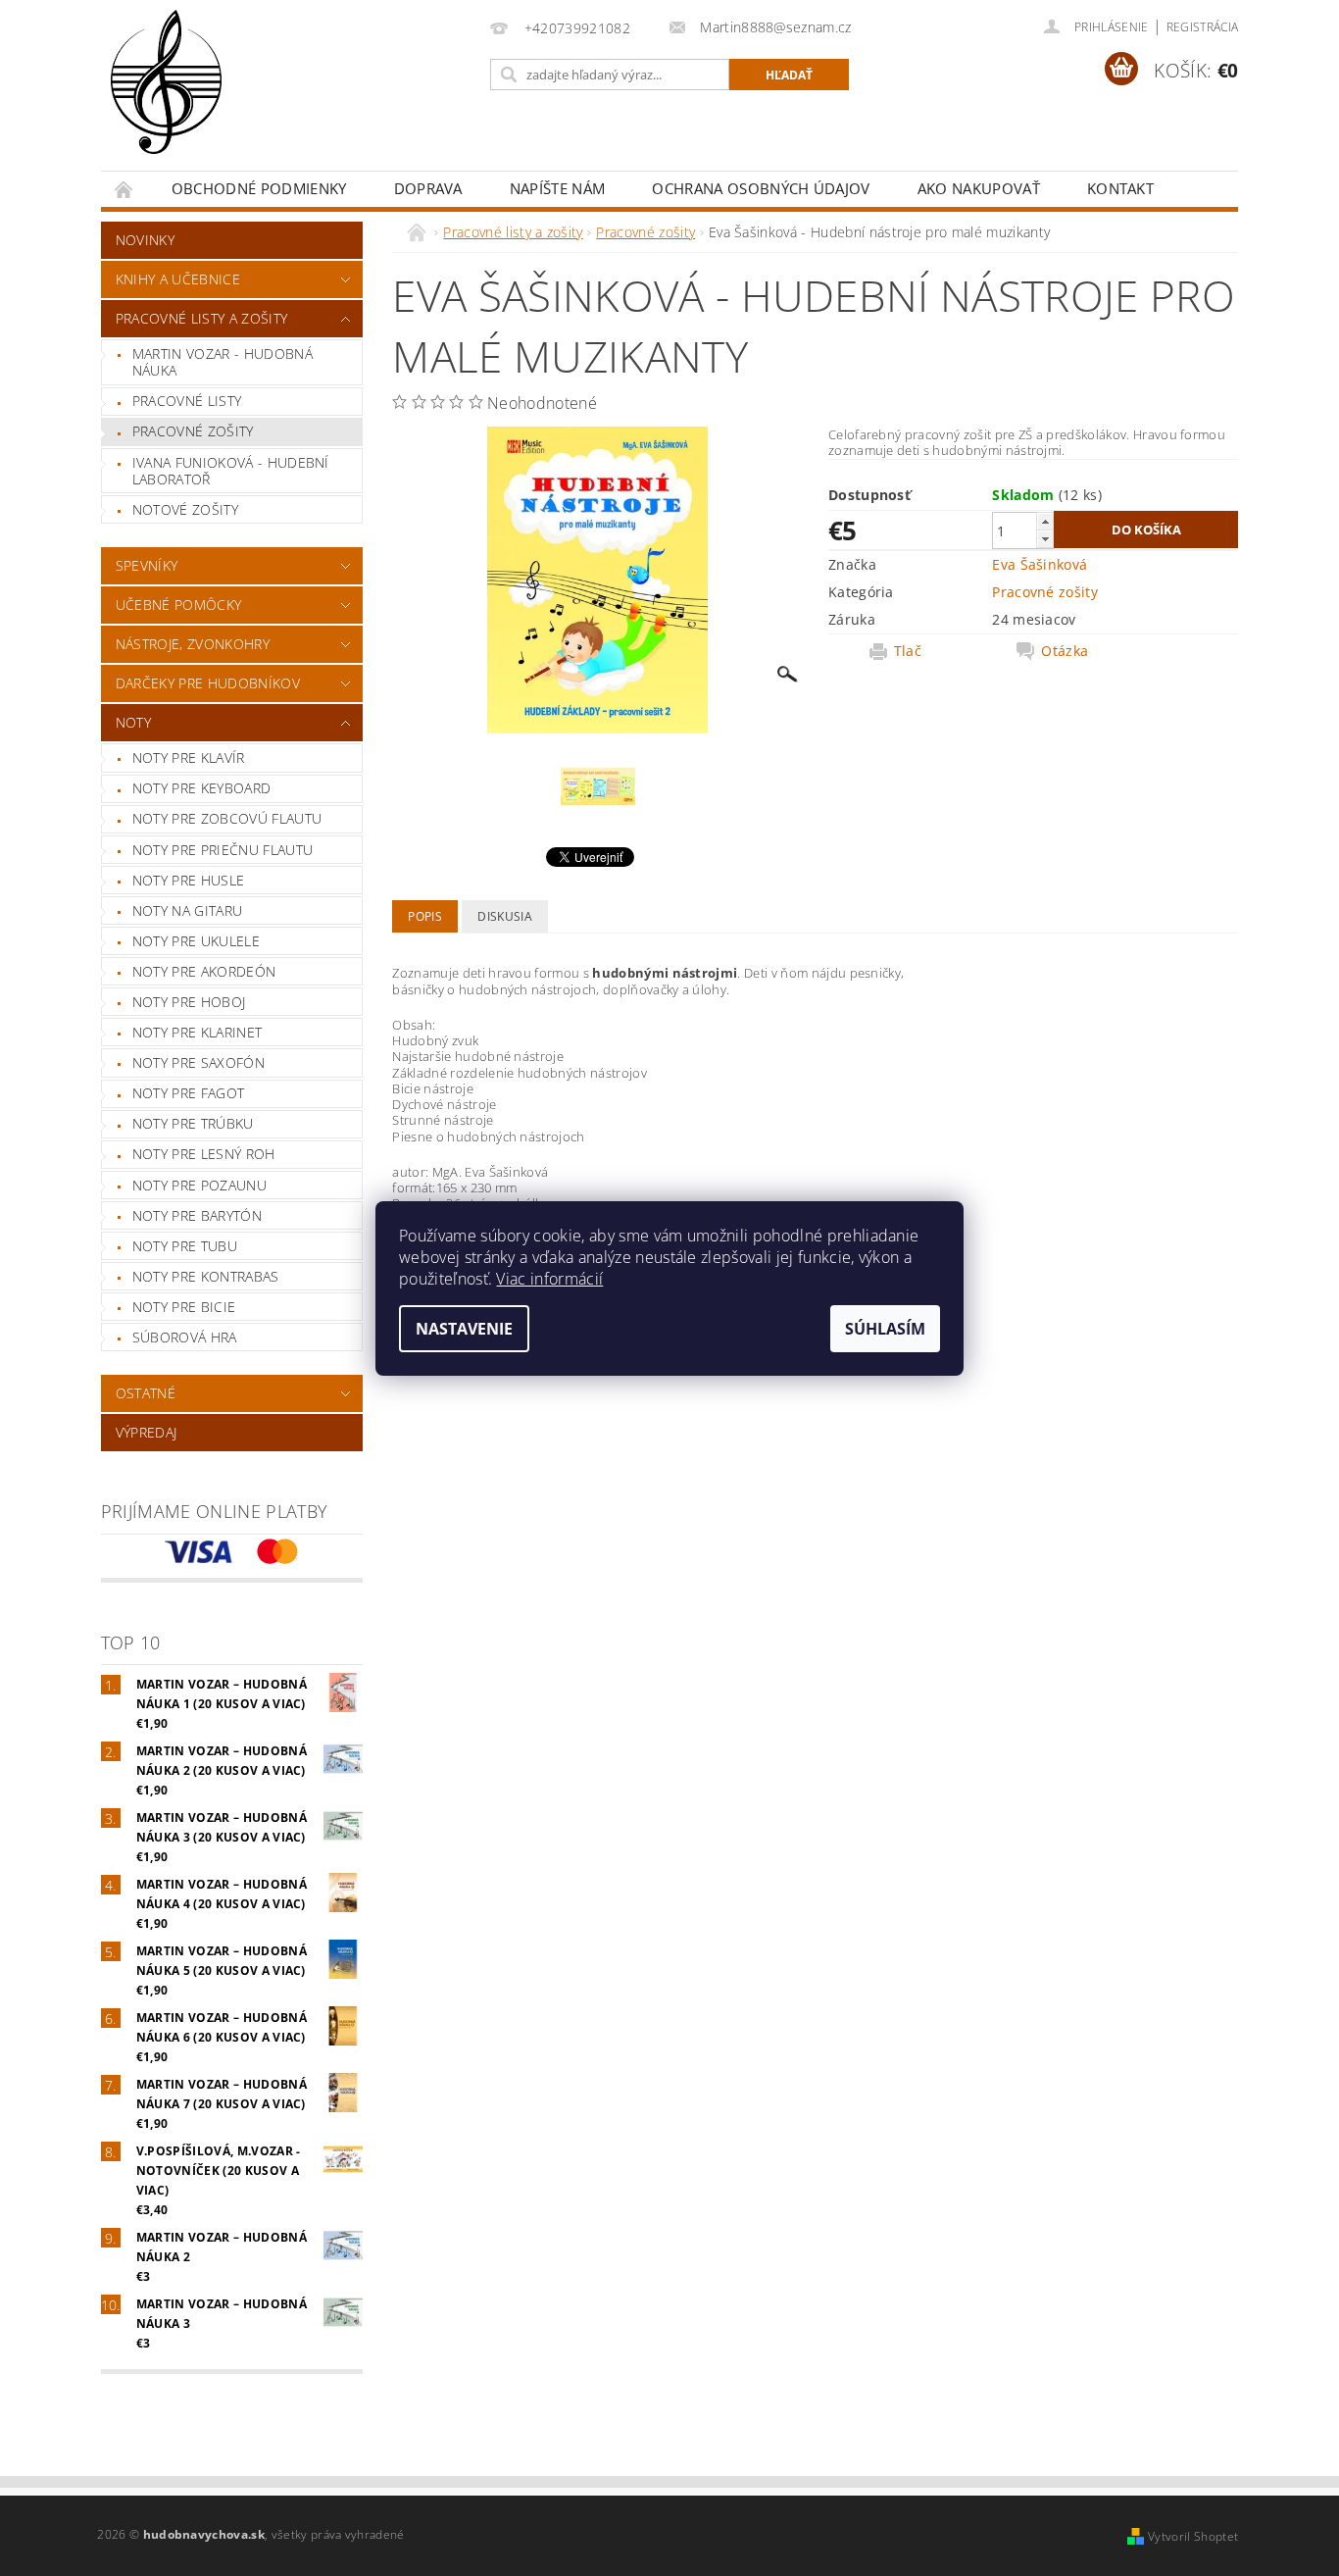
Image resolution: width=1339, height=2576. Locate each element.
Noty (133, 722)
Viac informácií (549, 1279)
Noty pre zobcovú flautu (227, 818)
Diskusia (505, 916)
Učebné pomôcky (178, 605)
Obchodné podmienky (259, 188)
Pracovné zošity (193, 431)
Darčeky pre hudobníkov (208, 683)
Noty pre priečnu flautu (223, 850)
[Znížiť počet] (1045, 539)
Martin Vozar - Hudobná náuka (223, 362)
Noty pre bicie (184, 1307)
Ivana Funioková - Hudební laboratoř (231, 471)
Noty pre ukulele (196, 941)
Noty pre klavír (189, 758)
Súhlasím (885, 1329)
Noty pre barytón (197, 1215)
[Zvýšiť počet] (1045, 521)
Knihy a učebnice (178, 279)
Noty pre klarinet (197, 1032)
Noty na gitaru (187, 910)
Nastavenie (464, 1329)
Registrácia (1203, 27)
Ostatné (146, 1393)
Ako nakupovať (979, 188)
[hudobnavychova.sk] (166, 95)
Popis (425, 916)
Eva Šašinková (1040, 564)
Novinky (145, 240)
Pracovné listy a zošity (201, 318)
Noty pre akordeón (204, 971)
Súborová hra (185, 1337)
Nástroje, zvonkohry (193, 644)
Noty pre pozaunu (199, 1185)
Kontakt (1120, 188)
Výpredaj (147, 1432)
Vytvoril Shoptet (1193, 2536)
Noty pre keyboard (201, 788)
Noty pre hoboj (189, 1002)
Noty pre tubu (185, 1246)
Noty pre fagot (188, 1093)
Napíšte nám (558, 188)
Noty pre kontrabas (206, 1276)
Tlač (908, 651)
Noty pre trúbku (193, 1123)
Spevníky (147, 565)
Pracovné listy (187, 401)
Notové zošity (185, 509)
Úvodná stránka (124, 189)
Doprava (428, 188)
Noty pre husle (188, 880)
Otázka (1065, 651)
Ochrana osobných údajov (761, 188)
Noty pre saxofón (198, 1062)
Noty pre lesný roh (204, 1154)
